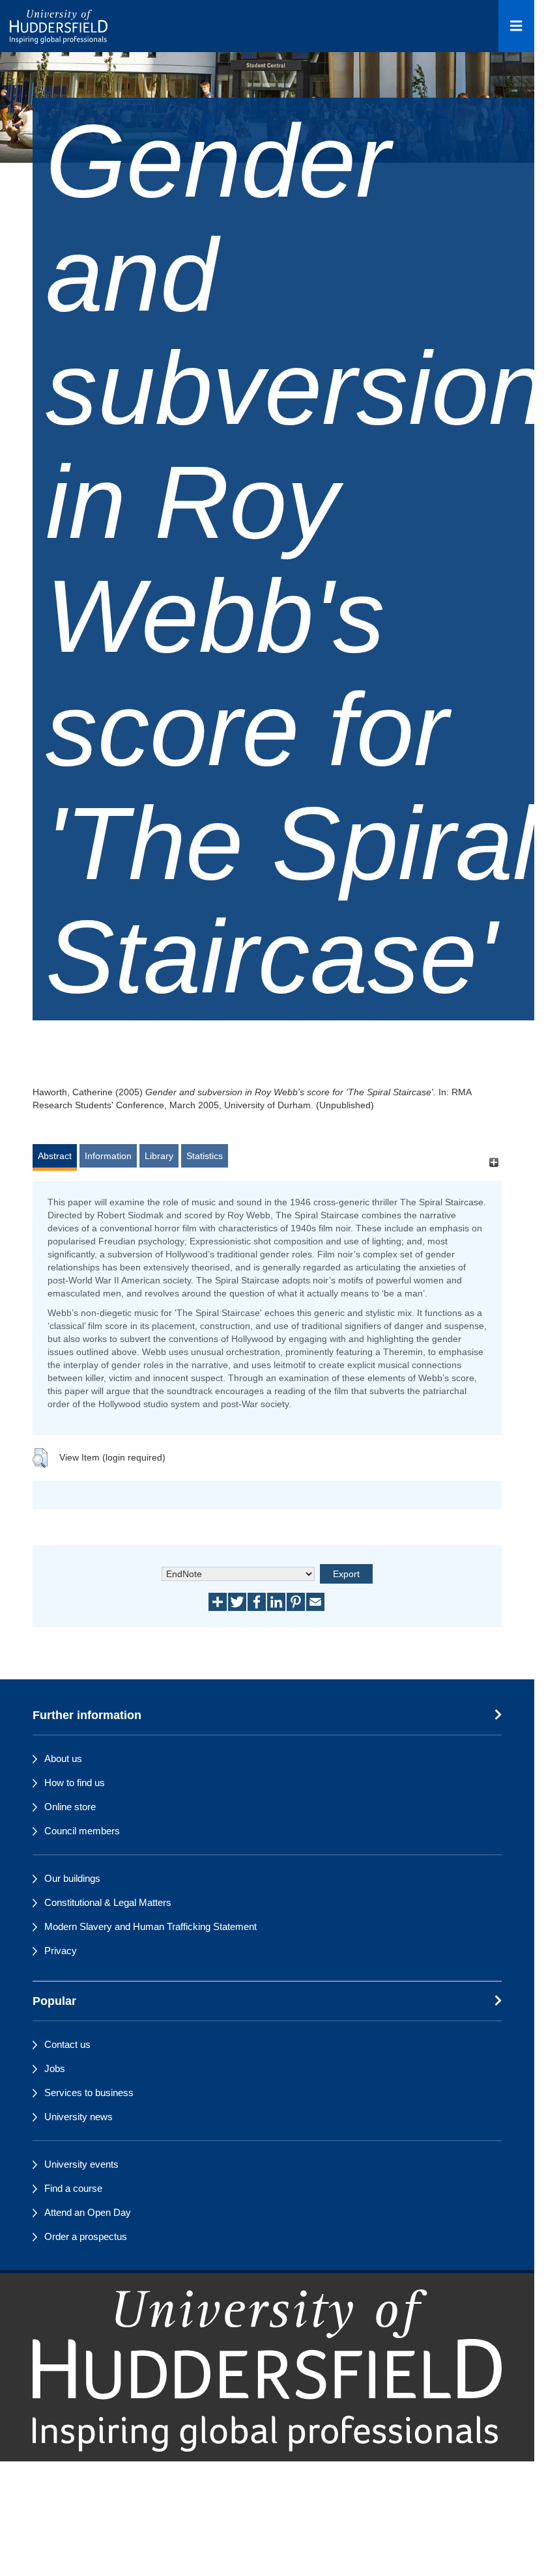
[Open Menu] (516, 26)
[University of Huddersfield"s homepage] (267, 2371)
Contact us (67, 2044)
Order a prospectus (86, 2236)
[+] (494, 1162)
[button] (40, 1458)
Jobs (55, 2068)
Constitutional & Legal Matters (108, 1902)
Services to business (89, 2093)
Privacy (61, 1951)
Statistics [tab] (205, 1156)
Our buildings (72, 1878)
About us (63, 1758)
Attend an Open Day (88, 2212)
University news (79, 2117)
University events (81, 2164)
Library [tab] (159, 1156)
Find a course (73, 2188)
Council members (82, 1831)
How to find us (75, 1783)
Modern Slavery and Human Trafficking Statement (150, 1926)
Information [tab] (108, 1156)
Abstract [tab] (55, 1156)
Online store (70, 1807)
